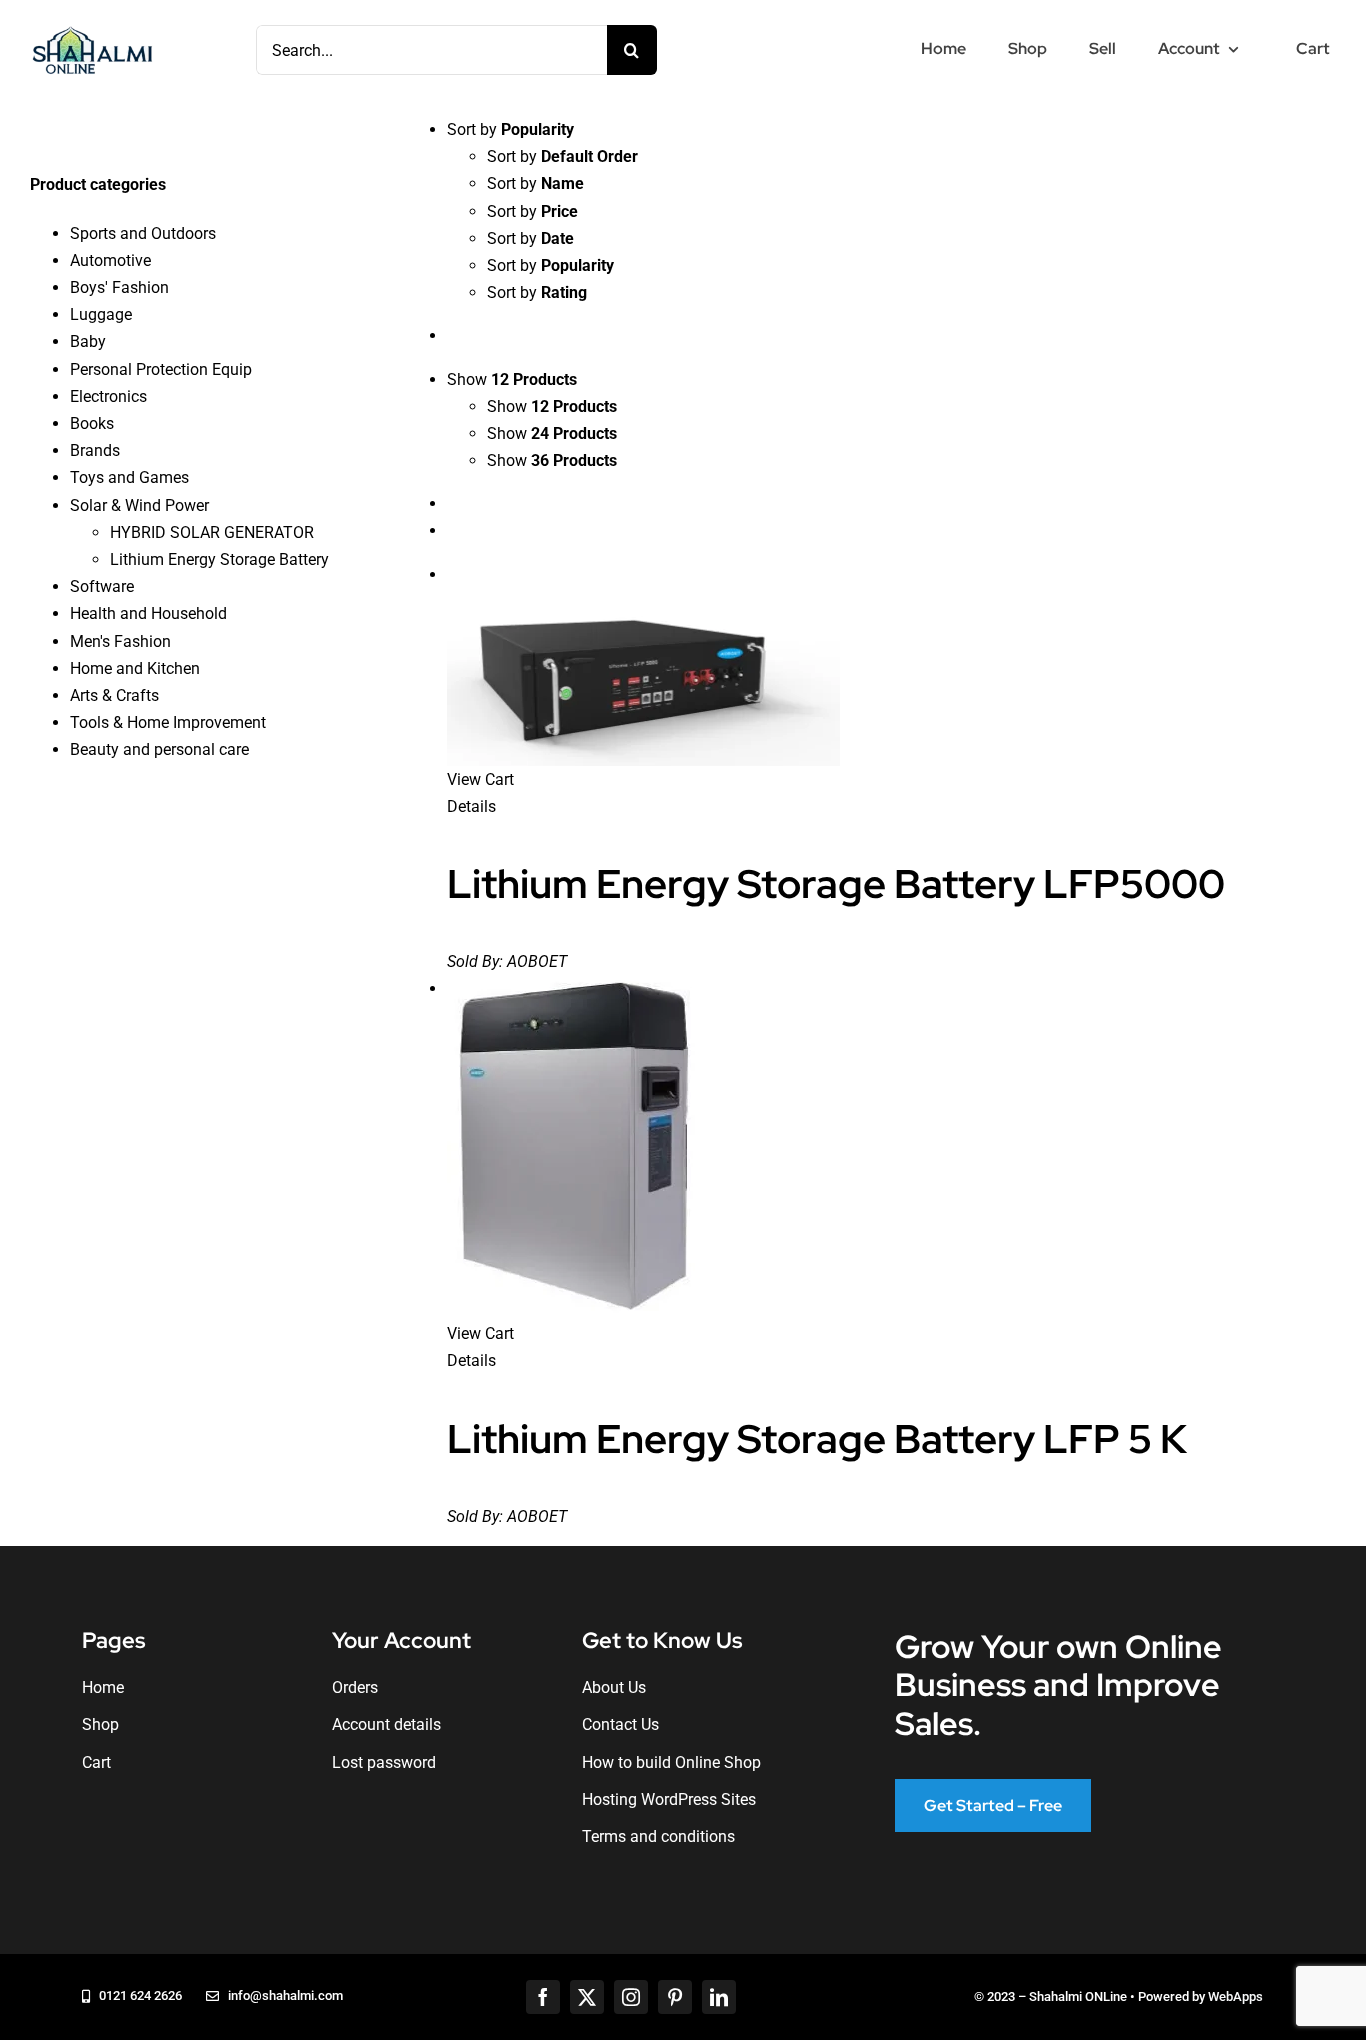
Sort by (562, 156)
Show (552, 406)
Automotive (110, 260)
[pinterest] (675, 1997)
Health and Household (148, 613)
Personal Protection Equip (161, 369)
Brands (95, 450)
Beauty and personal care (159, 749)
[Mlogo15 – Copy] (92, 30)
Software (102, 586)
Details (471, 806)
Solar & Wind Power (139, 505)
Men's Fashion (120, 641)
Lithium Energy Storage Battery (219, 559)
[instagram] (631, 1997)
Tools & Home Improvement (168, 722)
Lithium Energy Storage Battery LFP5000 (836, 883)
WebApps (1235, 1996)
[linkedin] (719, 1997)
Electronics (108, 396)
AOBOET (537, 961)
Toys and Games (129, 477)
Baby (88, 341)
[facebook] (543, 1997)
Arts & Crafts (114, 695)
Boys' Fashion (119, 287)
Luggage (101, 314)
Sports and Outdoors (143, 233)
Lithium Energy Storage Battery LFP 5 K (817, 1438)
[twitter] (587, 1997)
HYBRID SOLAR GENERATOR (212, 532)
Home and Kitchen (135, 668)
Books (92, 423)
